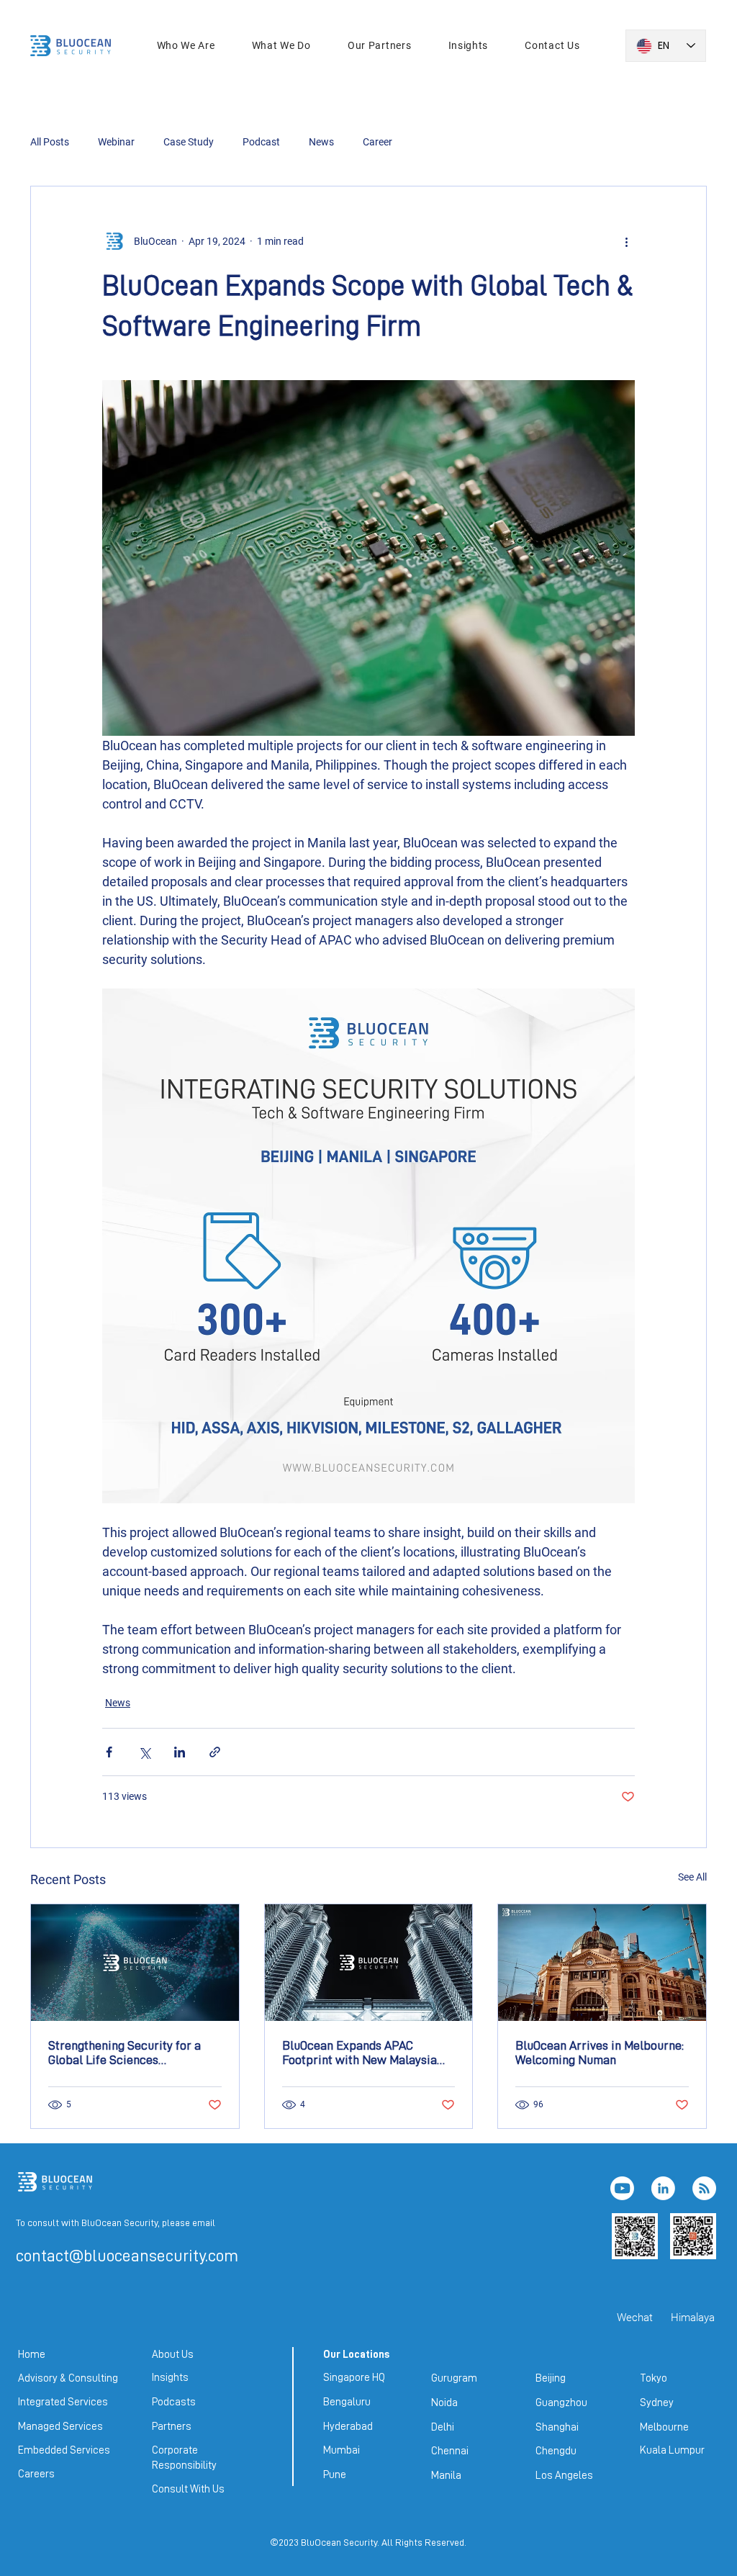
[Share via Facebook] (109, 1752)
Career (377, 142)
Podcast (261, 142)
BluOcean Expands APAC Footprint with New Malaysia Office (360, 2053)
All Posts (50, 142)
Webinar (116, 142)
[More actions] (626, 241)
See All (692, 1877)
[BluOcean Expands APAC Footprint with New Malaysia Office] (369, 1963)
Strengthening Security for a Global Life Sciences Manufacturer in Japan (125, 2053)
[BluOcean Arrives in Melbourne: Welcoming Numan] (602, 1963)
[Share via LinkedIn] (180, 1752)
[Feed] (704, 2188)
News (321, 142)
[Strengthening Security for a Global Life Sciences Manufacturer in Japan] (135, 1963)
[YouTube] (622, 2188)
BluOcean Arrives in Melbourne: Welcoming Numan (600, 2053)
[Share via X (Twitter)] (144, 1752)
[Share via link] (215, 1752)
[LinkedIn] (663, 2188)
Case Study (189, 142)
